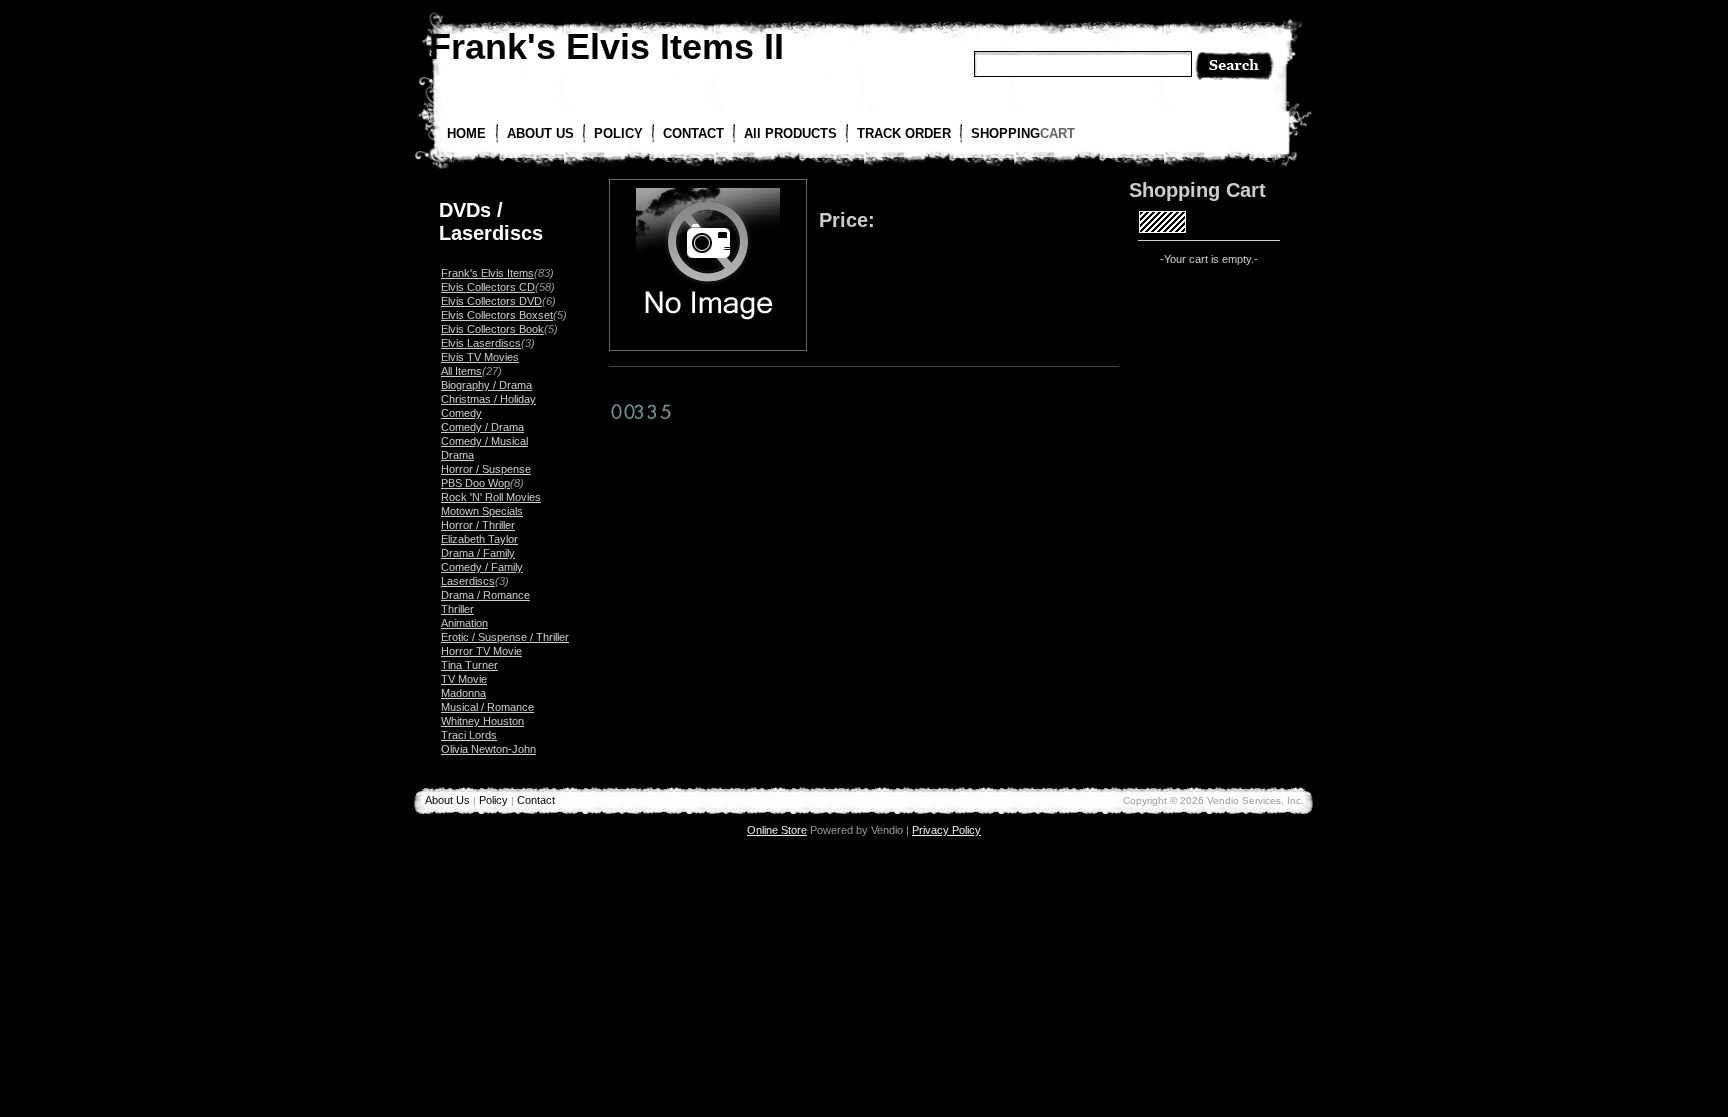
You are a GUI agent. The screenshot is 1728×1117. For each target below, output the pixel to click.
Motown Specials (482, 511)
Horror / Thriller (478, 525)
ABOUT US (540, 133)
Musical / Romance (487, 707)
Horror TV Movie (481, 651)
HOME (466, 133)
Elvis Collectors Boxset (497, 315)
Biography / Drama (486, 385)
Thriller (457, 609)
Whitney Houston (482, 721)
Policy (493, 800)
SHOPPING (1023, 133)
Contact (536, 800)
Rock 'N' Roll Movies (491, 497)
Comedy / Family (482, 567)
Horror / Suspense (486, 469)
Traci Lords (469, 735)
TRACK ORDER (904, 133)
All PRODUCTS (790, 133)
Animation (464, 623)
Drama (457, 455)
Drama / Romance (485, 595)
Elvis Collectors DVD (491, 301)
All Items (461, 371)
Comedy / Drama (482, 427)
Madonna (463, 693)
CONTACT (693, 133)
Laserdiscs (468, 581)
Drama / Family (478, 553)
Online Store (777, 830)
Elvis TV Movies (480, 357)
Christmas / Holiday (488, 399)
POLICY (618, 133)
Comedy (461, 413)
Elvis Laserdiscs (481, 343)
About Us (447, 800)
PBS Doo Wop (475, 483)
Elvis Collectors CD (488, 287)
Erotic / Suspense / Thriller (505, 637)
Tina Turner (469, 665)
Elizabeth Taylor (479, 539)
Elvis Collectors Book (492, 329)
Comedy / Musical (484, 441)
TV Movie (464, 679)
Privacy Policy (946, 830)
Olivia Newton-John (488, 749)
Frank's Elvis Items (487, 273)
